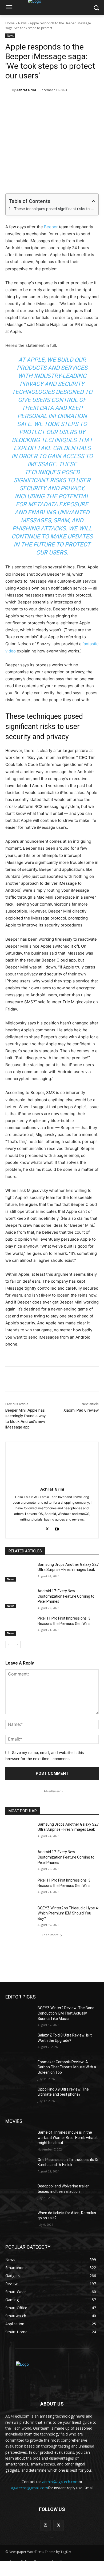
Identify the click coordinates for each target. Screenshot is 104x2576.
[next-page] (17, 1644)
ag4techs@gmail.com (29, 2488)
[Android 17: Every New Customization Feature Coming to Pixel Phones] (19, 1598)
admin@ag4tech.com (60, 2482)
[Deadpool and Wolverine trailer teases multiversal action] (19, 2194)
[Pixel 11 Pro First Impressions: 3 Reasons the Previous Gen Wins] (19, 1626)
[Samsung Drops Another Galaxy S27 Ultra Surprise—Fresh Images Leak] (19, 1572)
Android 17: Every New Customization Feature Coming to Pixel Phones (66, 1596)
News (22, 23)
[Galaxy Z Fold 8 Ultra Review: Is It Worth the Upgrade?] (19, 2043)
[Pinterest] (52, 104)
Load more (50, 1935)
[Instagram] (45, 2525)
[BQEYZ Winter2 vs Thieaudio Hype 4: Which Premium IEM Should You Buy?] (19, 1916)
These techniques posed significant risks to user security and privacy (55, 209)
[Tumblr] (89, 104)
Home (10, 23)
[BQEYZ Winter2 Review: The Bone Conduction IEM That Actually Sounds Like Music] (19, 2015)
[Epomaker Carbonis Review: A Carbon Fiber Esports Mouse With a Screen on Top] (19, 2069)
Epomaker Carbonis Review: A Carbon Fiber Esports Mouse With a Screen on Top (67, 2067)
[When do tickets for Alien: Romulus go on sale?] (19, 2220)
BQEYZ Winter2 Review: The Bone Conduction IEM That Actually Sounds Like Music (66, 2013)
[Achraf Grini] (9, 90)
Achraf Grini (26, 90)
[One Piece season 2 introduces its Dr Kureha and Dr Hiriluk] (19, 2167)
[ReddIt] (77, 104)
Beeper (51, 227)
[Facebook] (27, 104)
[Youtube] (57, 1528)
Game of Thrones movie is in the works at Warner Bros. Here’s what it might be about (68, 2138)
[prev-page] (9, 1644)
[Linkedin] (64, 104)
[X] (40, 104)
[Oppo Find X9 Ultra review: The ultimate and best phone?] (19, 2097)
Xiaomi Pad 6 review (81, 1410)
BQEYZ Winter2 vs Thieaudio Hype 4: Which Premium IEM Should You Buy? (68, 1913)
